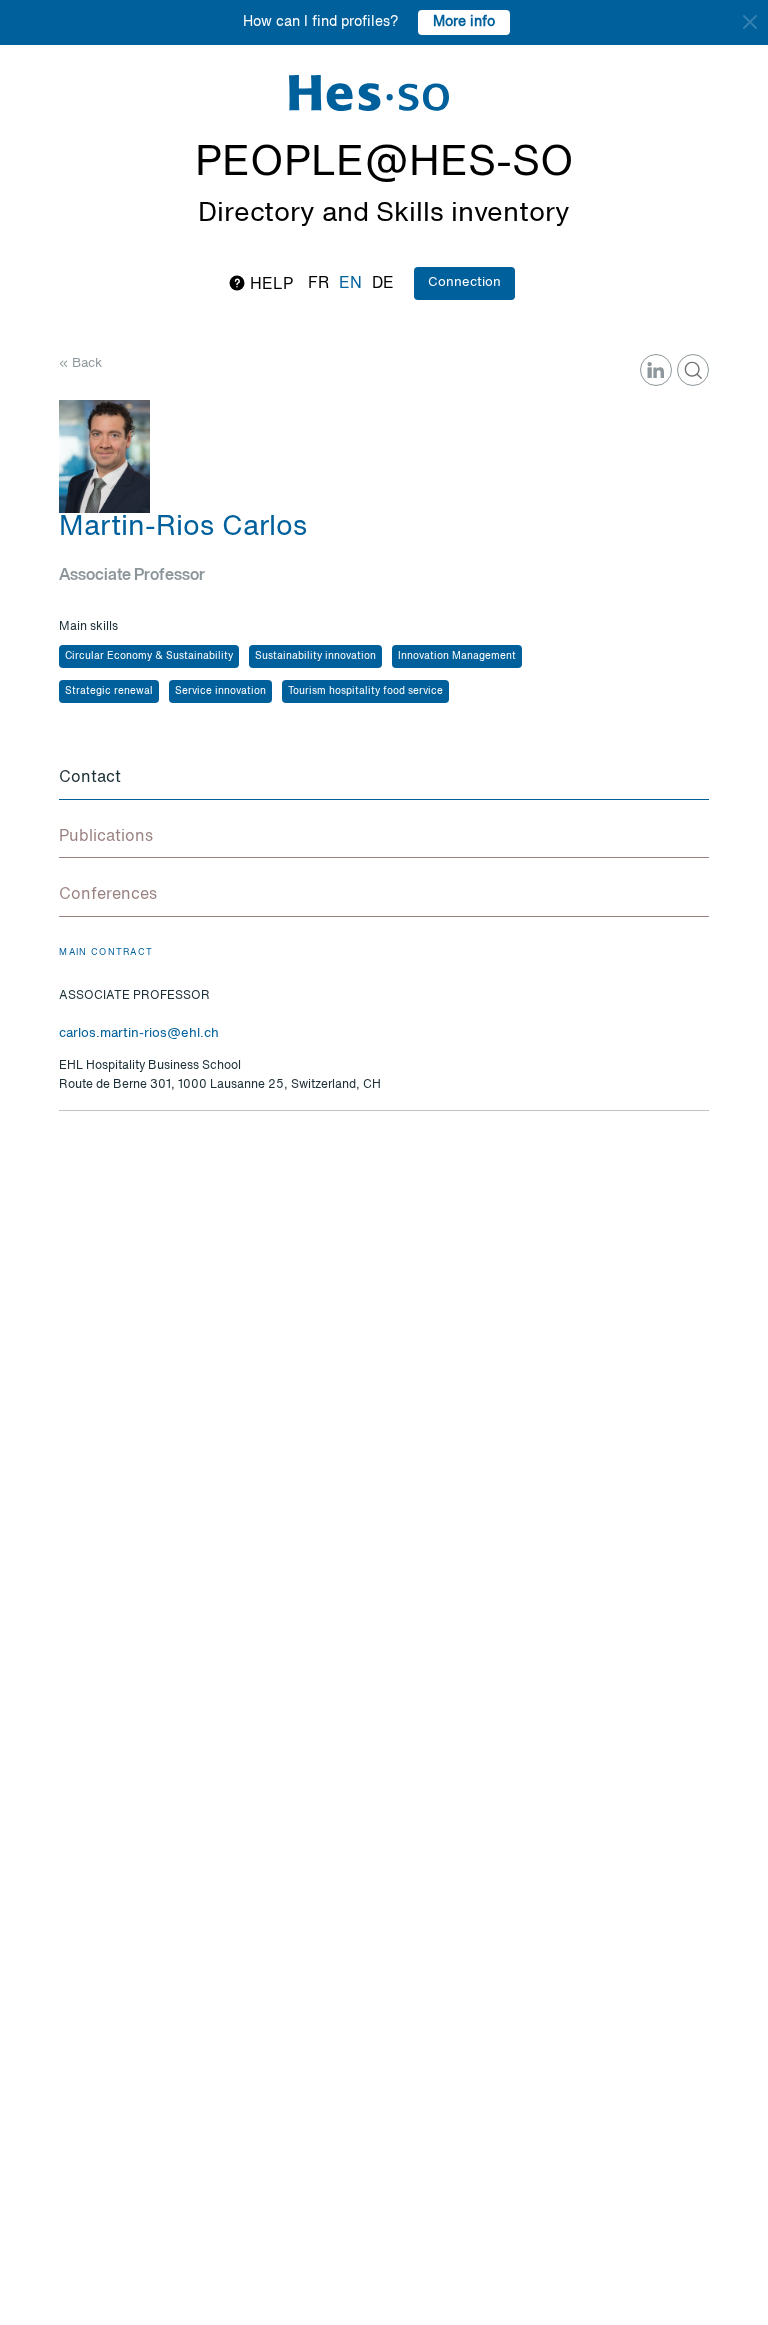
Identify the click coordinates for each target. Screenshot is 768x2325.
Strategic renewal (109, 691)
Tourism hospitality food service (365, 691)
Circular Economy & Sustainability (149, 656)
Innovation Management (457, 656)
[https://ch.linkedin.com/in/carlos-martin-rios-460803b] (656, 370)
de (383, 284)
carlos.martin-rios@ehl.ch (139, 1033)
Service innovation (220, 691)
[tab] (383, 779)
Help (269, 285)
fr (318, 284)
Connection (464, 282)
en (350, 284)
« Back (80, 363)
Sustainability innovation (315, 656)
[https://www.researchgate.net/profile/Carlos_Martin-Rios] (693, 370)
